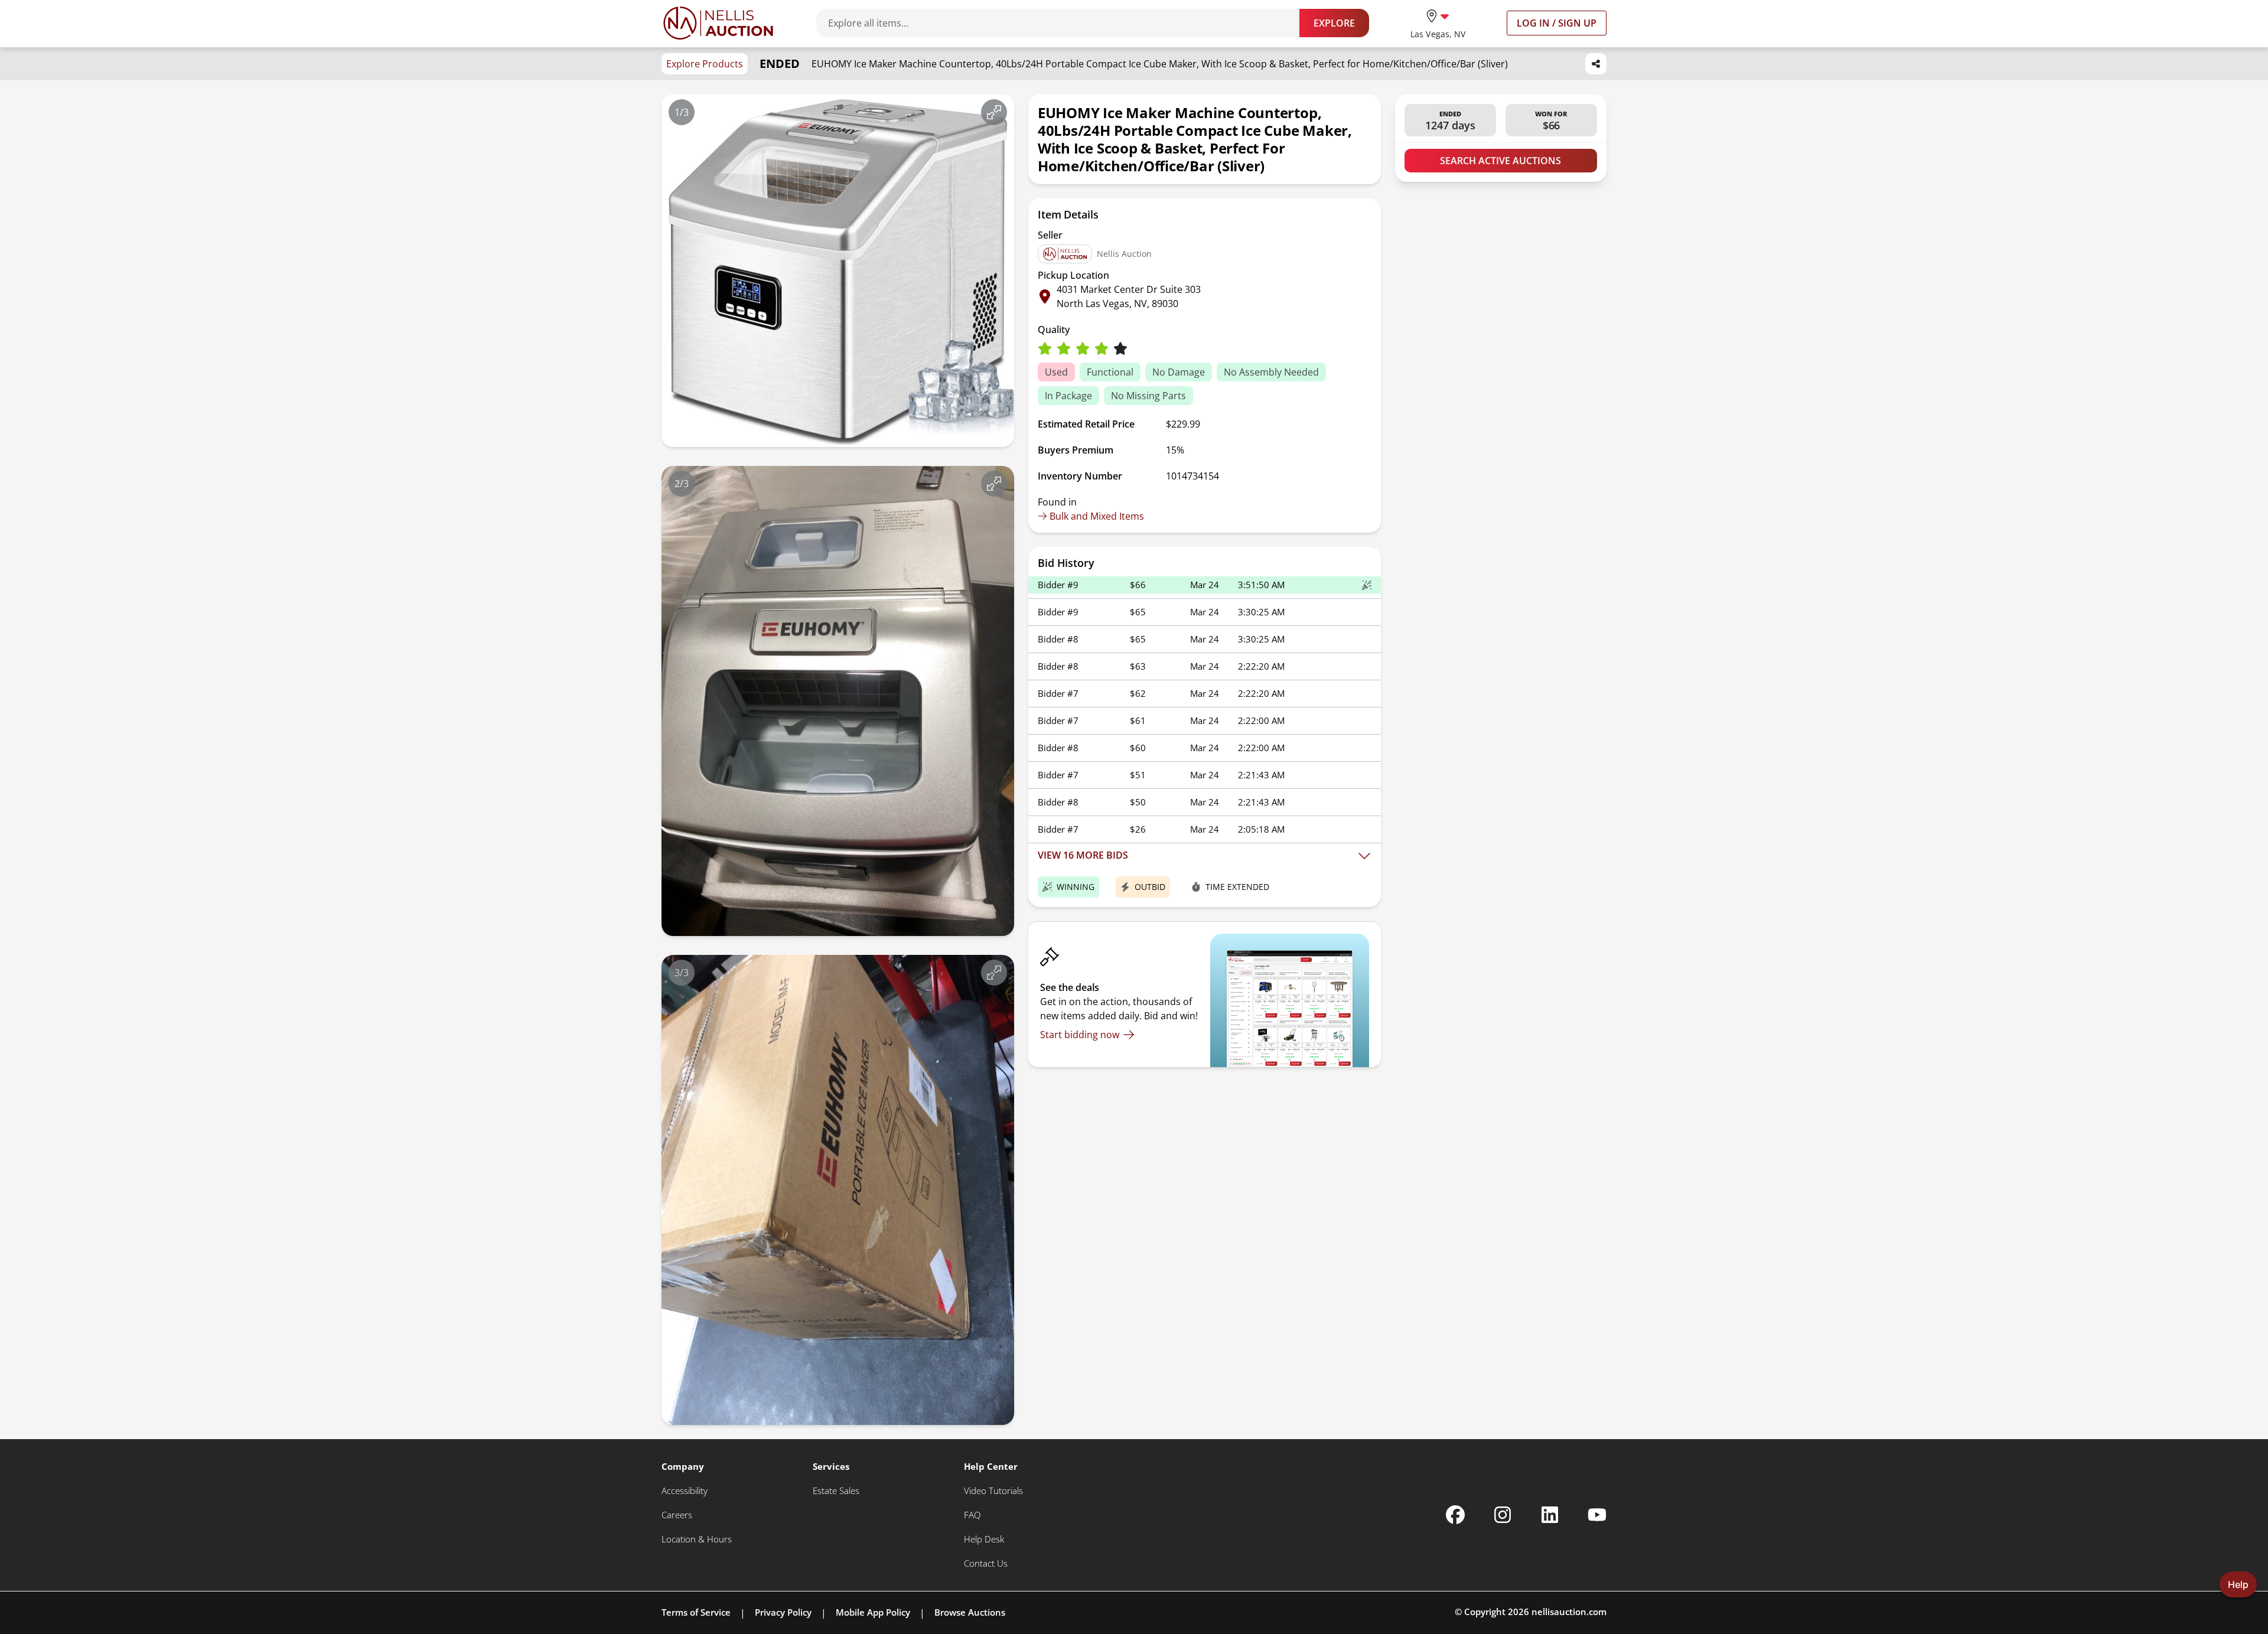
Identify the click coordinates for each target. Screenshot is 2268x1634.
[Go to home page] (718, 23)
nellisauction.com (1569, 1612)
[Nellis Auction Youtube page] (1597, 1515)
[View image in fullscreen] (994, 112)
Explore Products (705, 64)
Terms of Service (696, 1612)
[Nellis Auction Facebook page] (1455, 1515)
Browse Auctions (970, 1612)
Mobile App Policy (873, 1612)
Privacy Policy (783, 1612)
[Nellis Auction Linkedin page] (1550, 1515)
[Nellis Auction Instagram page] (1503, 1515)
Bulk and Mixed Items (1097, 516)
